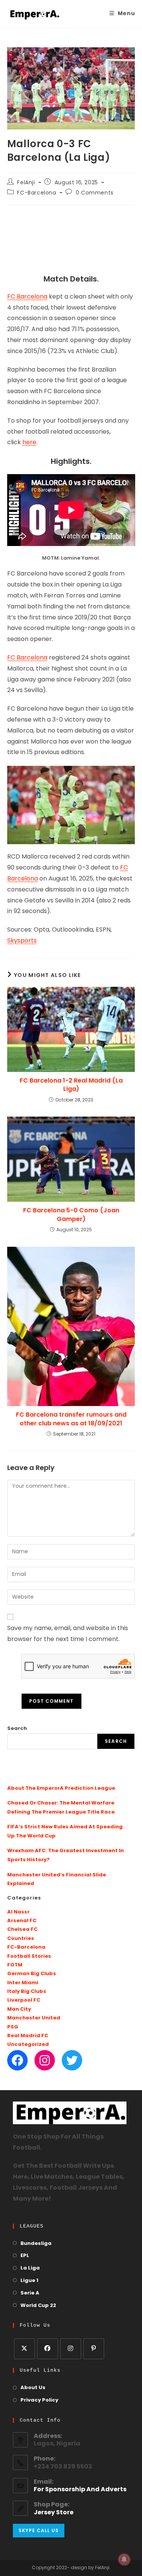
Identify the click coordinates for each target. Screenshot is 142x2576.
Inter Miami (23, 1983)
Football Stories (29, 1956)
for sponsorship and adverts (80, 2490)
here (29, 443)
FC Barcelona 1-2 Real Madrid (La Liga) (71, 1085)
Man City (19, 2009)
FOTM (15, 1965)
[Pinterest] (94, 2349)
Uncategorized (28, 2045)
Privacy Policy (39, 2400)
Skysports (22, 941)
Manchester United (34, 2018)
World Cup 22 (38, 2306)
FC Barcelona (27, 297)
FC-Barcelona (37, 193)
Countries (21, 1939)
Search (17, 1729)
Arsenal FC (22, 1921)
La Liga (30, 2268)
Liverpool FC (24, 2000)
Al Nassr (18, 1912)
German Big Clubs (32, 1974)
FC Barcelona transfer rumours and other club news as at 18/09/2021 (71, 1419)
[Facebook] (17, 2060)
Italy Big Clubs (27, 1992)
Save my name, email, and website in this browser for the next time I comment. (68, 1634)
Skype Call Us (39, 2530)
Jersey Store (54, 2513)
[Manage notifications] (124, 2559)
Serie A (30, 2293)
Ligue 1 (29, 2281)
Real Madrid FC (28, 2036)
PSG (13, 2027)
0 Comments (95, 193)
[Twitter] (72, 2060)
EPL (25, 2256)
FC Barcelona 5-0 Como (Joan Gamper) (71, 1215)
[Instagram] (45, 2060)
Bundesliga (36, 2244)
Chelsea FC (22, 1930)
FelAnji (26, 183)
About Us (33, 2388)
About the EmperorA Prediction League (61, 1788)
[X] (24, 2349)
